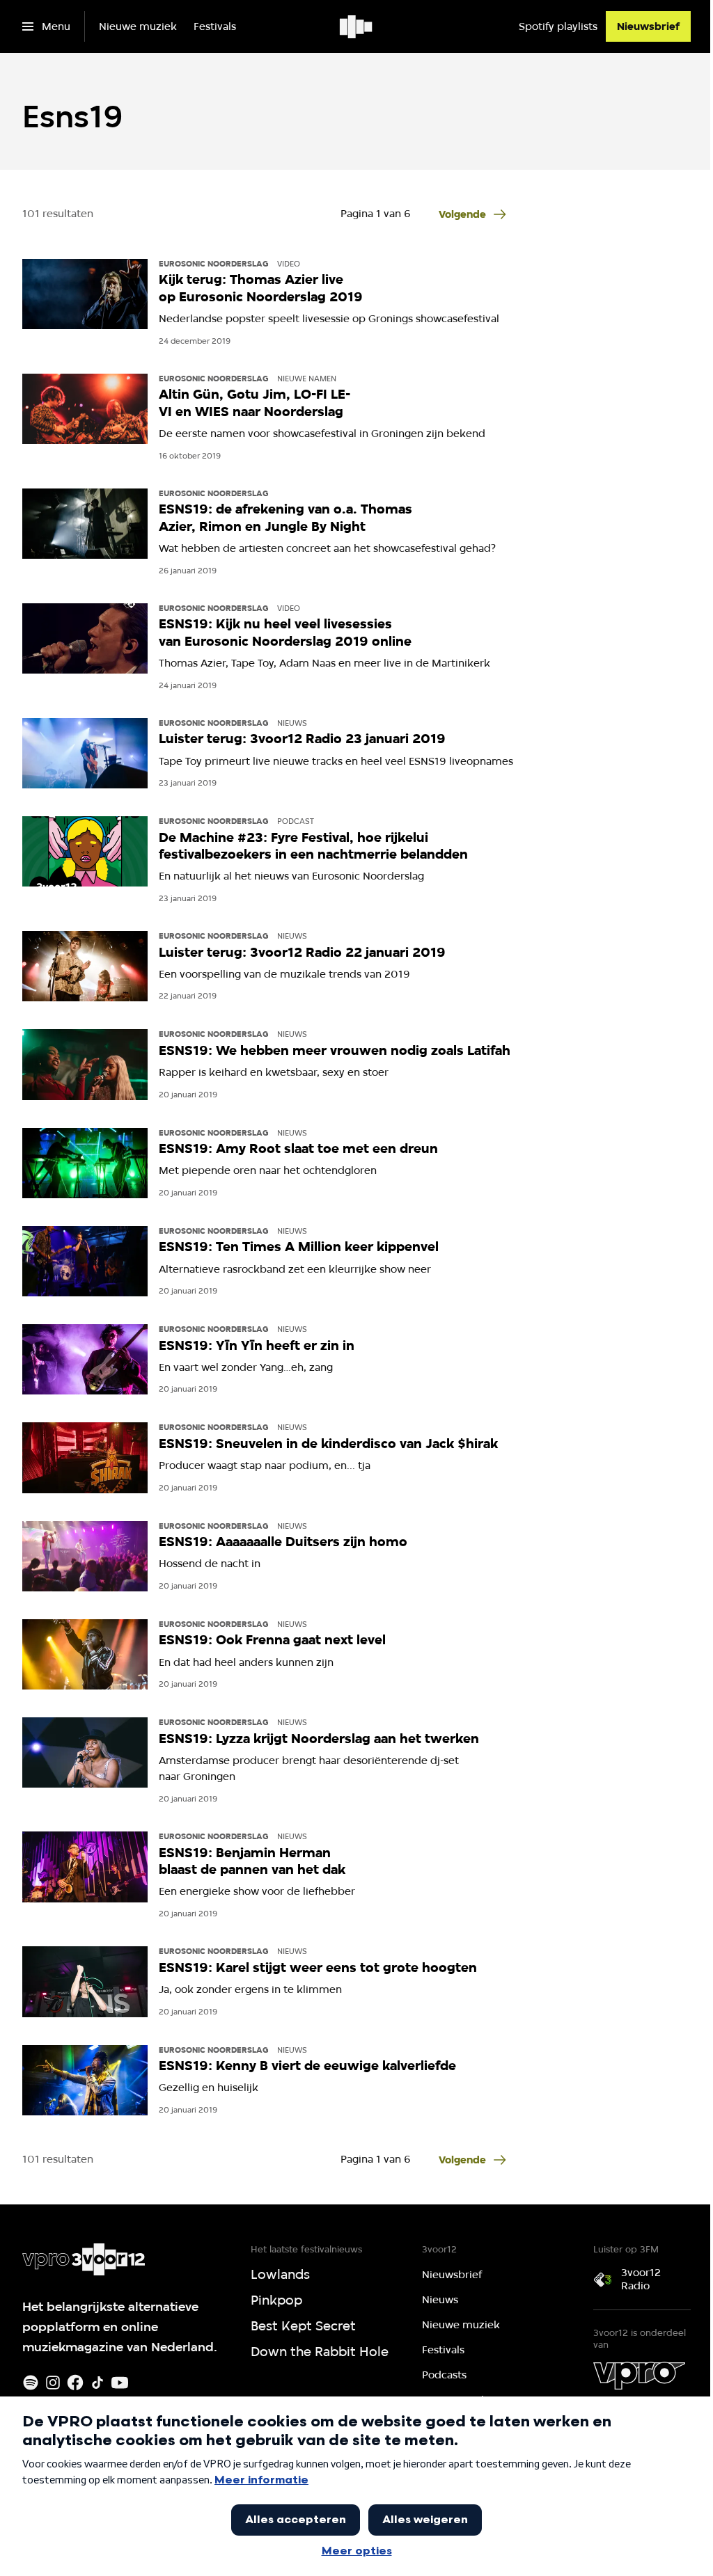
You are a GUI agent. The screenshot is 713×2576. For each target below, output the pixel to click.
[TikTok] (97, 2383)
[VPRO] (639, 2376)
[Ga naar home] (357, 26)
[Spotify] (31, 2383)
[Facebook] (75, 2383)
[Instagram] (53, 2383)
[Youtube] (120, 2383)
